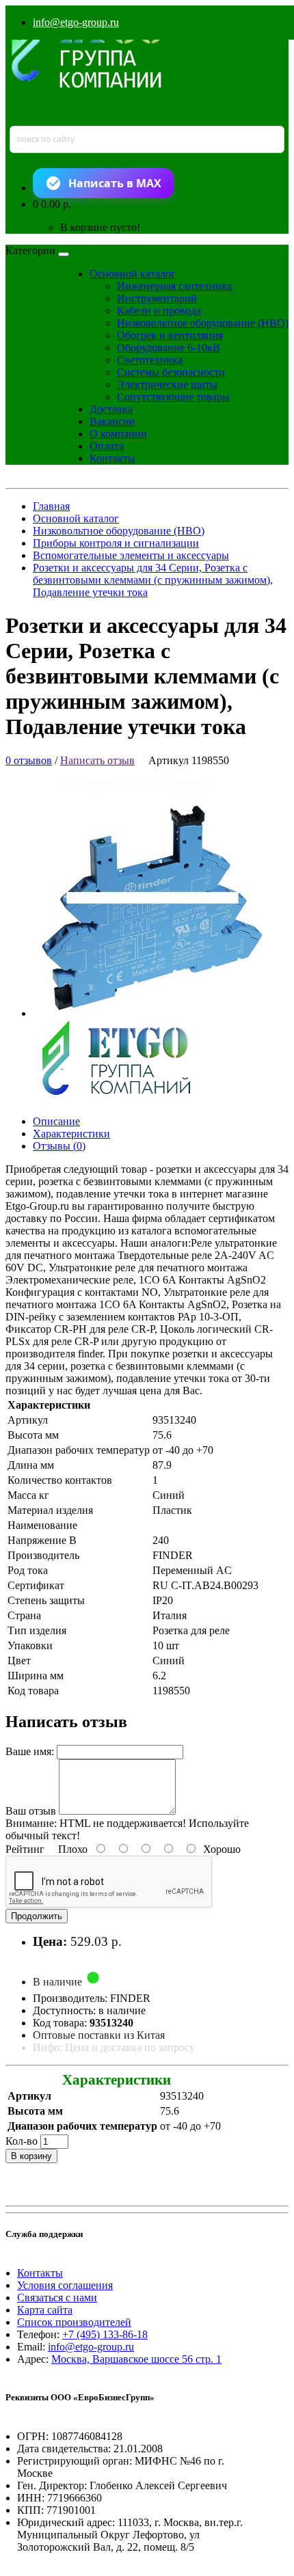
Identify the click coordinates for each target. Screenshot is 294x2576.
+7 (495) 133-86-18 (105, 2334)
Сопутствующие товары (173, 397)
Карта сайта (45, 2310)
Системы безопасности (171, 372)
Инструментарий (157, 298)
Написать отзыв (97, 760)
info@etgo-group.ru (76, 22)
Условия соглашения (65, 2285)
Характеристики (71, 1134)
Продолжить (37, 1916)
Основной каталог (133, 274)
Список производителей (74, 2322)
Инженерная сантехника (174, 286)
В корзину (31, 2156)
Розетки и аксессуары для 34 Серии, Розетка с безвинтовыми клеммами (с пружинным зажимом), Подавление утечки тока (153, 580)
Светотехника (150, 360)
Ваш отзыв (31, 1811)
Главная (51, 506)
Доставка (111, 409)
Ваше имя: (30, 1751)
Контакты (112, 458)
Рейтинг (25, 1849)
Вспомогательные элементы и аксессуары (131, 555)
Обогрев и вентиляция (170, 335)
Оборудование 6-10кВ (169, 348)
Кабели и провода (159, 311)
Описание (56, 1121)
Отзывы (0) (59, 1146)
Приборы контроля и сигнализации (116, 543)
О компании (118, 434)
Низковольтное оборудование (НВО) (203, 323)
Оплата (107, 446)
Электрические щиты (167, 384)
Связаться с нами (57, 2297)
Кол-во (22, 2141)
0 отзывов (29, 760)
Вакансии (112, 421)
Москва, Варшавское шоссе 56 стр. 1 (136, 2359)
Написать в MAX (115, 183)
